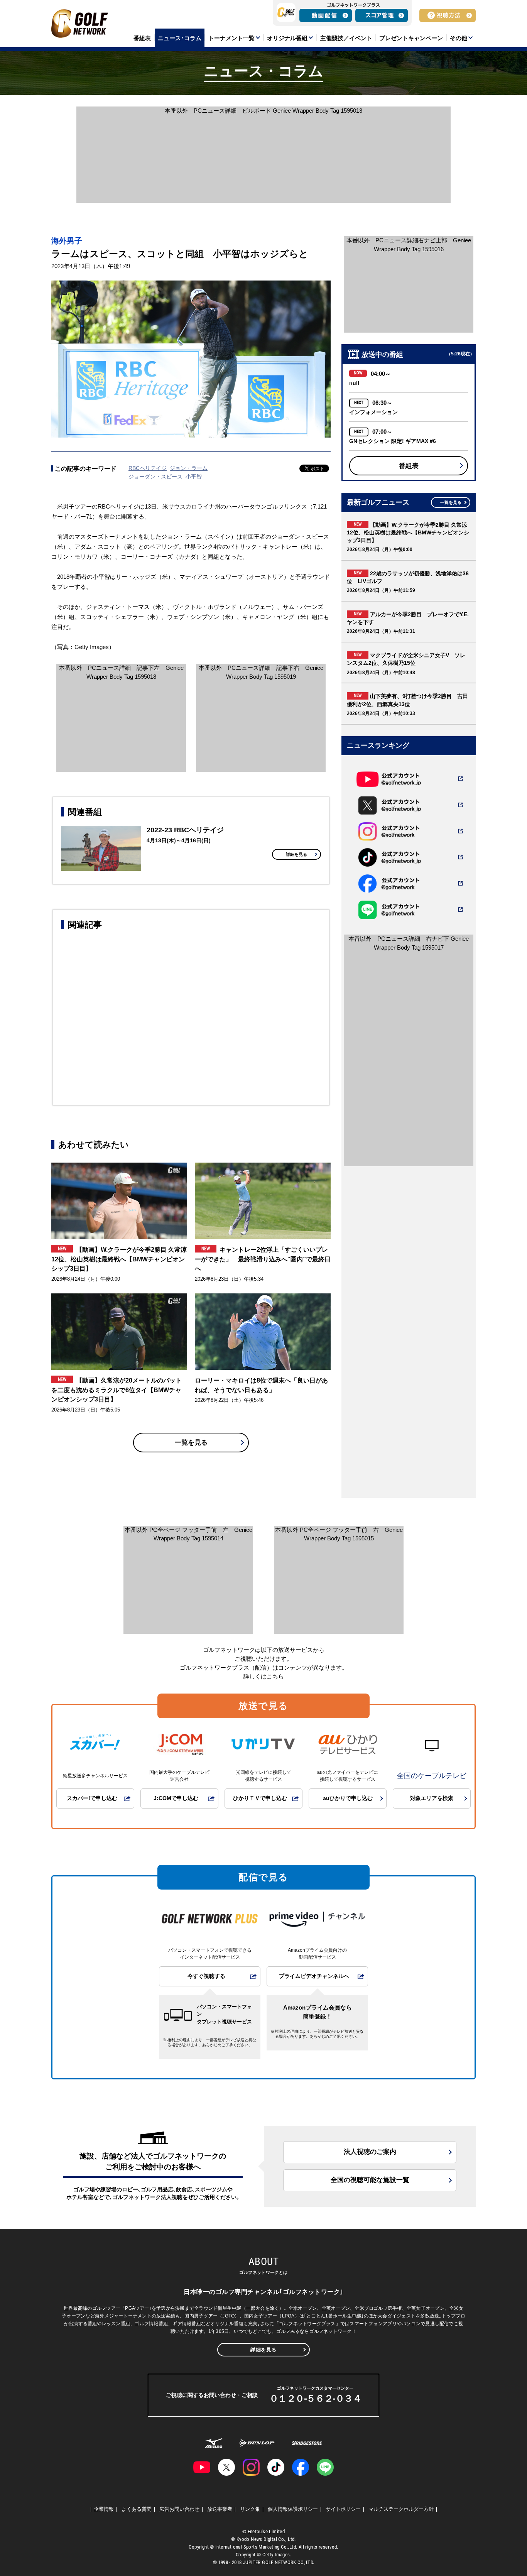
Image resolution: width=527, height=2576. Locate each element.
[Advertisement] (191, 1016)
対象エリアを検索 (432, 1798)
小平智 (194, 477)
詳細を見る (296, 854)
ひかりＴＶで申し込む (260, 1798)
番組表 (409, 466)
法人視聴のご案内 (370, 2152)
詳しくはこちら (264, 1676)
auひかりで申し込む (348, 1798)
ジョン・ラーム (189, 468)
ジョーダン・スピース (155, 477)
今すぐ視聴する (206, 1976)
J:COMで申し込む (176, 1798)
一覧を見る (191, 1443)
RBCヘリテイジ (148, 468)
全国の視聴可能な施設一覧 (370, 2180)
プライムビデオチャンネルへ (314, 1976)
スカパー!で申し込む (92, 1798)
